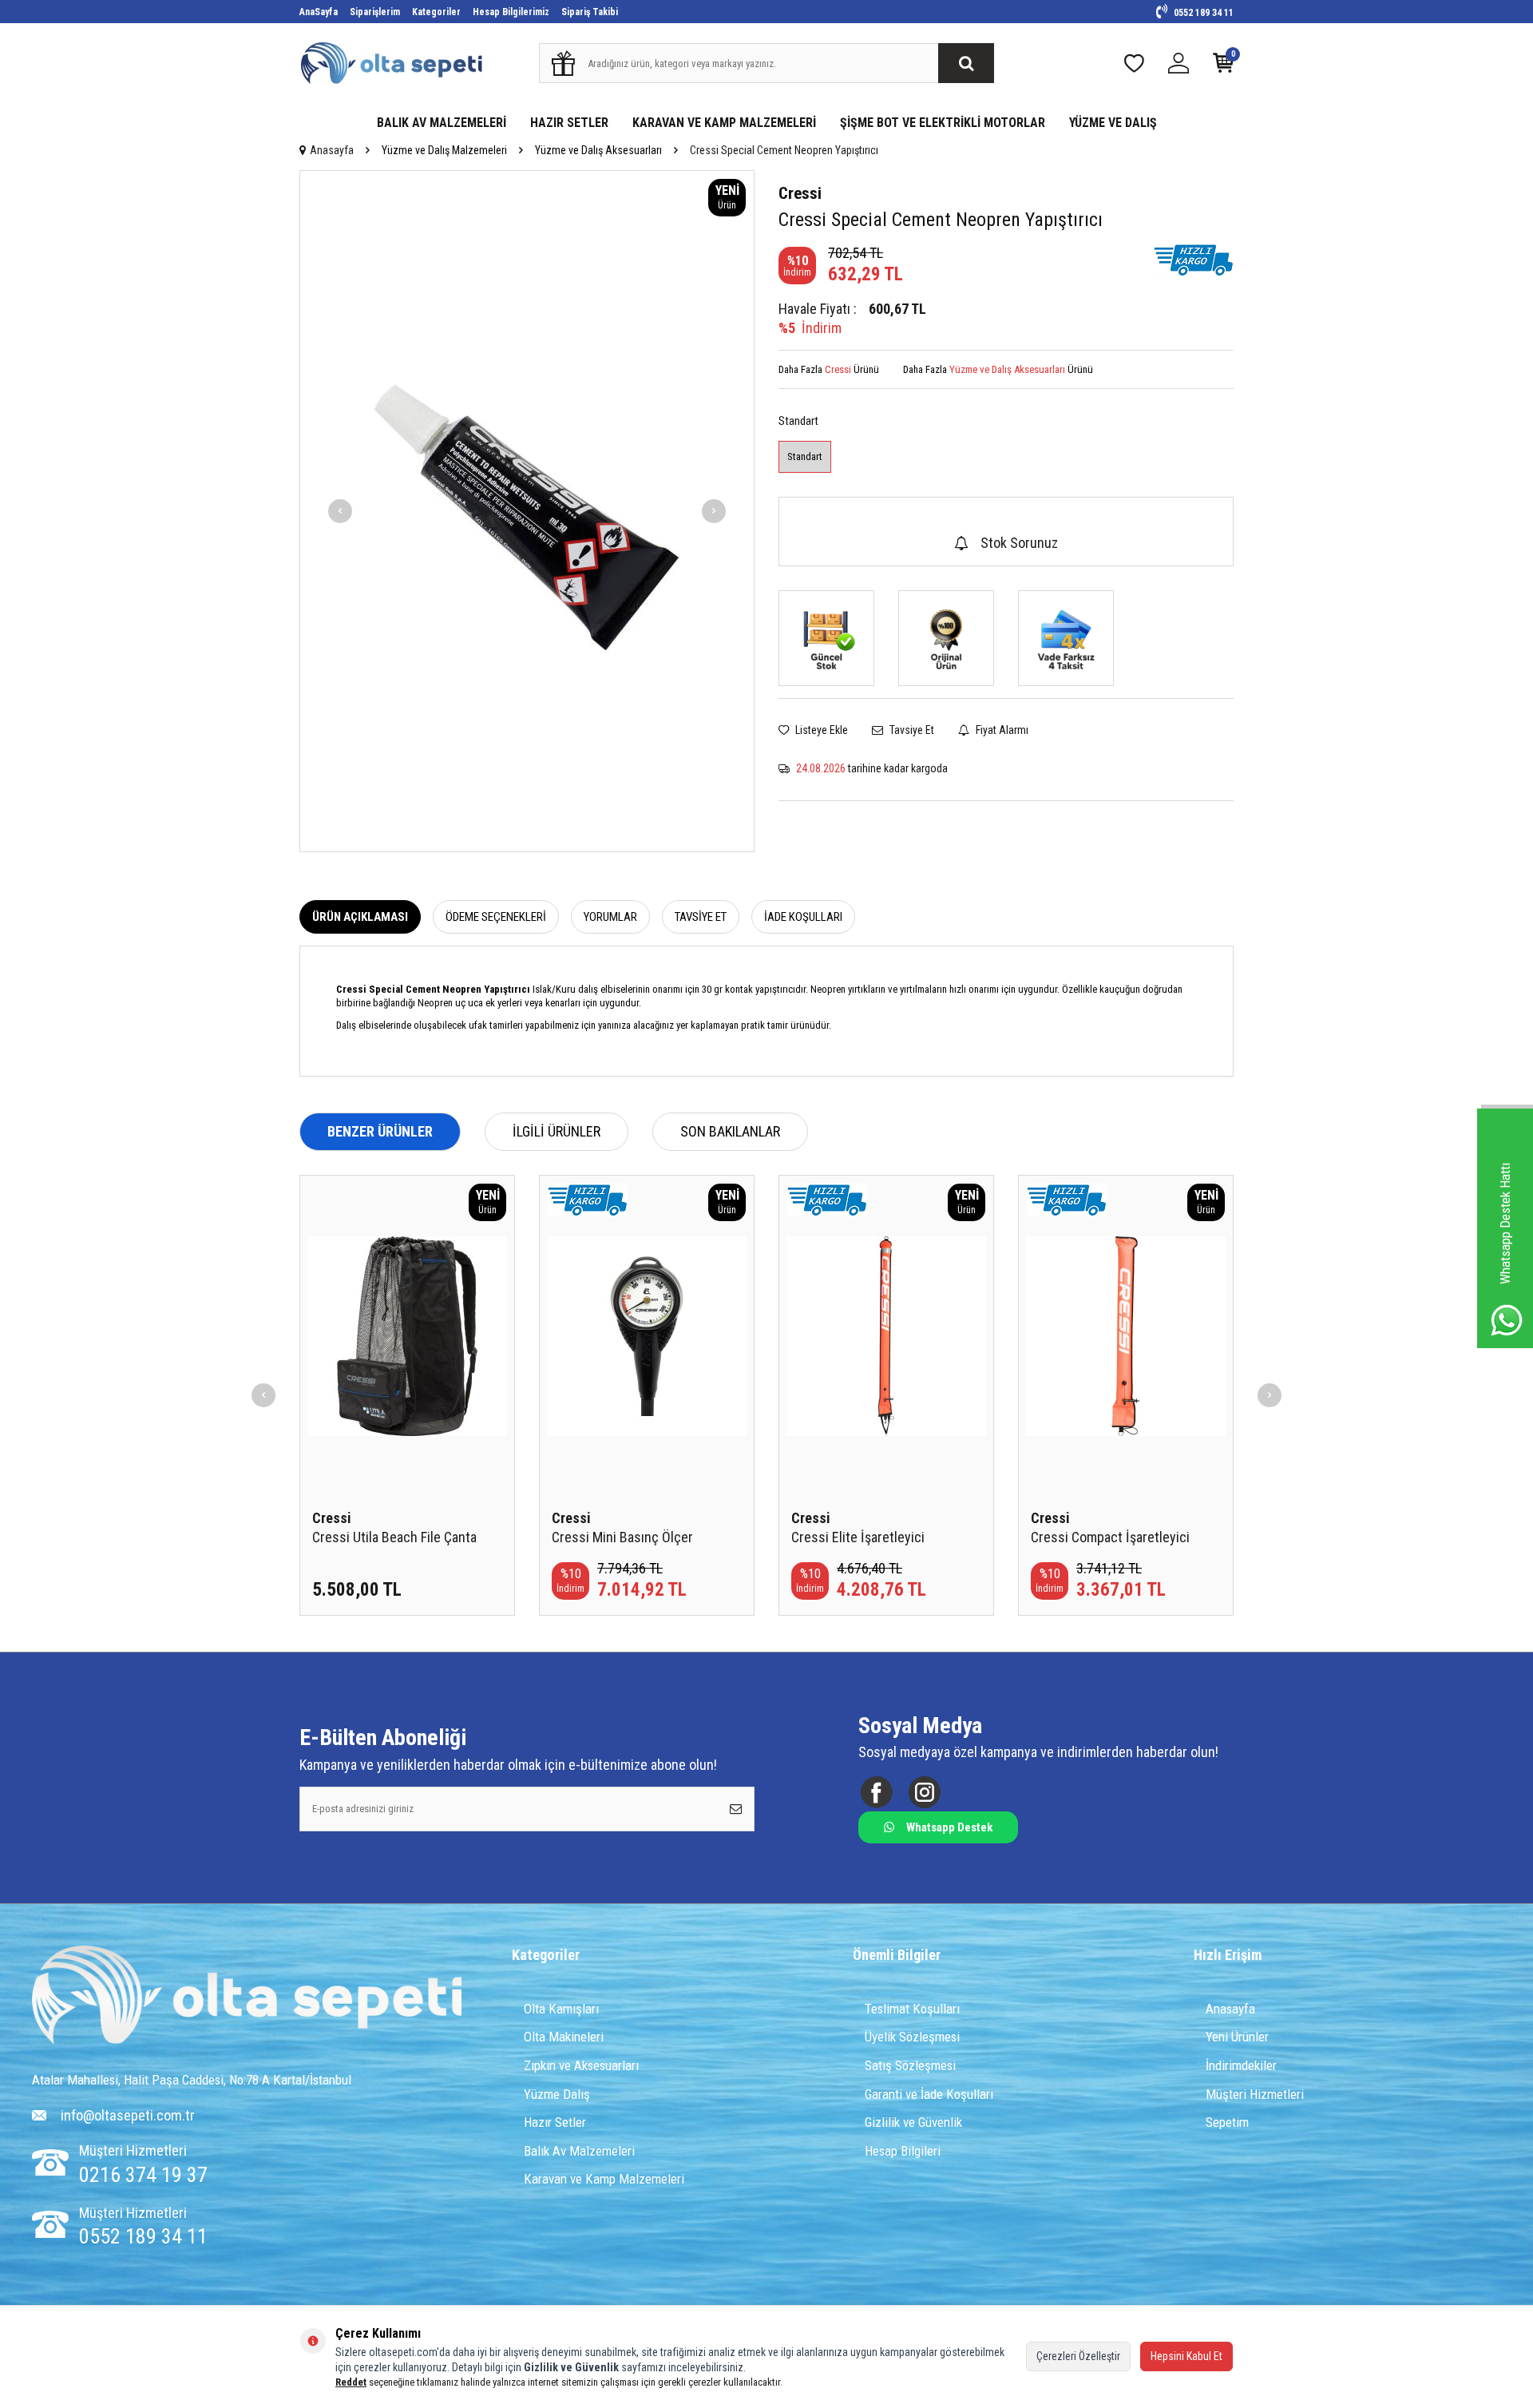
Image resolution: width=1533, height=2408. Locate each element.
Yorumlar (610, 917)
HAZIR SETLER (569, 123)
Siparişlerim (375, 12)
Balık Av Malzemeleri (579, 2151)
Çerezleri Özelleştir (1078, 2356)
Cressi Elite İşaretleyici (858, 1537)
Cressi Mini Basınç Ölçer (622, 1537)
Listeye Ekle (820, 730)
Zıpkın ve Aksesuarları (581, 2065)
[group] (527, 511)
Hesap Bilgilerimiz (511, 12)
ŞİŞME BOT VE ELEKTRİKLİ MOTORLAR (943, 123)
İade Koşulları (803, 917)
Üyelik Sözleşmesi (912, 2037)
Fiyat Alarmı (1001, 730)
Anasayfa (332, 150)
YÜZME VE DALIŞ (1113, 123)
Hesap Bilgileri (903, 2151)
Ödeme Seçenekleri (496, 917)
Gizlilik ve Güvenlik (913, 2122)
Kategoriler (436, 12)
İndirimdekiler (1241, 2065)
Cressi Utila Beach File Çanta (394, 1537)
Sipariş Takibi (590, 12)
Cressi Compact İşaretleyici (1110, 1537)
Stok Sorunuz (1019, 543)
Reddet (351, 2382)
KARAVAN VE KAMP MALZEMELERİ (724, 123)
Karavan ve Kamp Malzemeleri (604, 2179)
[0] (1223, 67)
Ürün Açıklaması (360, 917)
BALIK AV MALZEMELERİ (442, 123)
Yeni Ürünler (1237, 2037)
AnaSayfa (319, 12)
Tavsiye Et (911, 730)
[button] (340, 511)
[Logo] (247, 1997)
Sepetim (1227, 2122)
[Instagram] (924, 1792)
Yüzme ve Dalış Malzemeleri (444, 150)
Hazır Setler (555, 2122)
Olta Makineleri (564, 2037)
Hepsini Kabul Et (1186, 2356)
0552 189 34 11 (1202, 13)
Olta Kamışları (561, 2009)
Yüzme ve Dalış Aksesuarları (598, 150)
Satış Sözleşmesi (910, 2065)
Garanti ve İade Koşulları (929, 2094)
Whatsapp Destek (949, 1827)
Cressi (800, 193)
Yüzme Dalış (557, 2094)
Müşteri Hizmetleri (1255, 2094)
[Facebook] (876, 1792)
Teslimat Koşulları (912, 2009)
